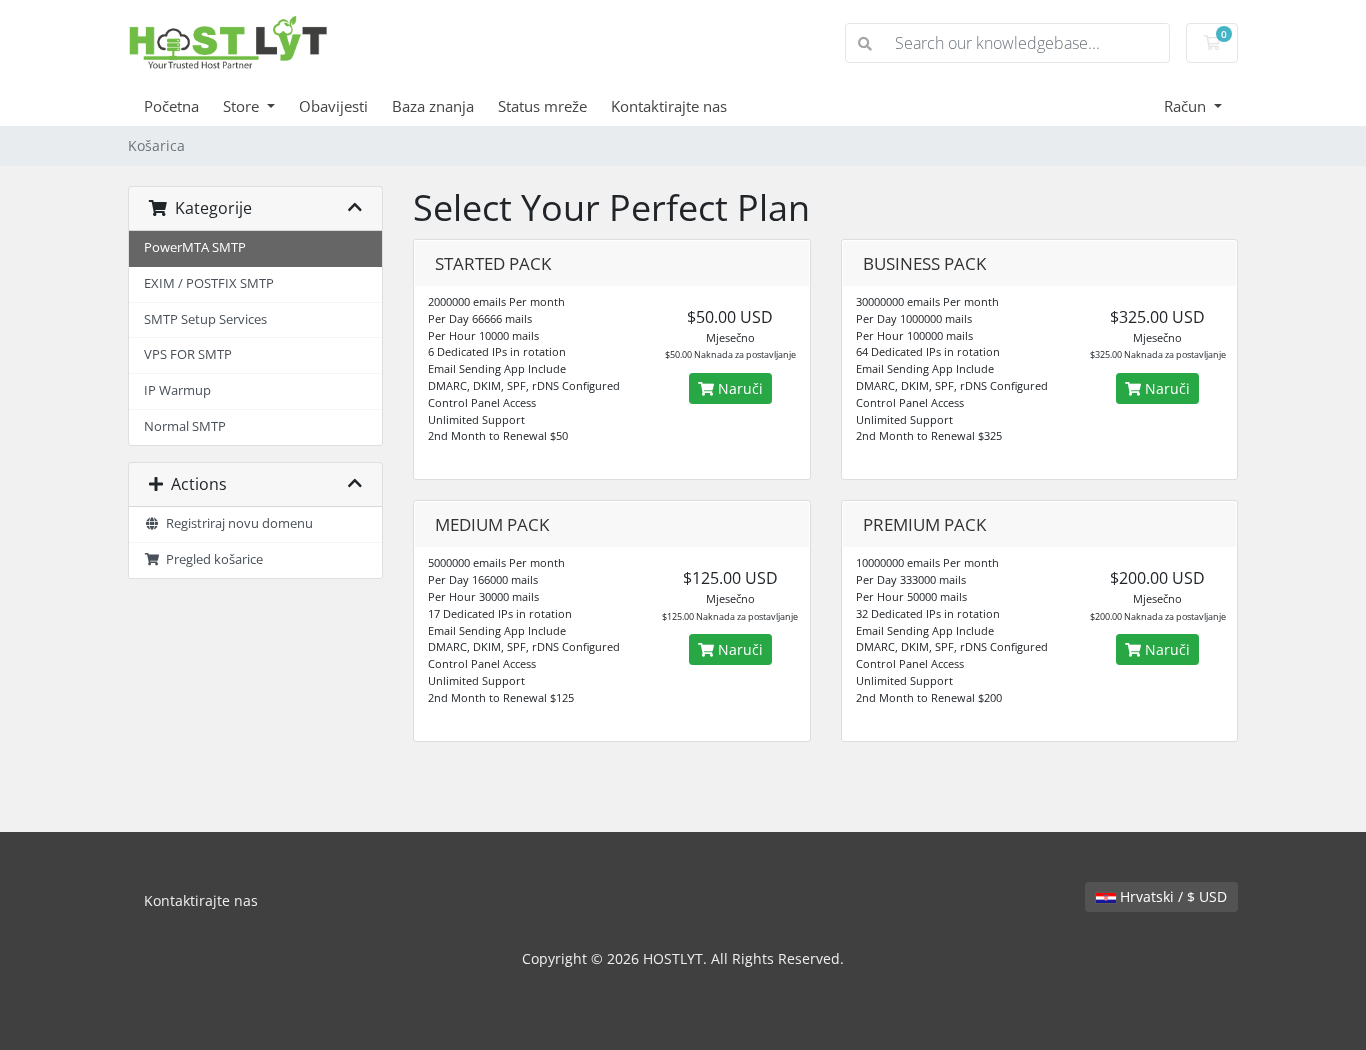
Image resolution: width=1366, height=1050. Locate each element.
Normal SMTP (185, 426)
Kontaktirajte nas (669, 106)
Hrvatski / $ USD (1171, 896)
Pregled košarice (211, 559)
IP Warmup (177, 390)
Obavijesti (333, 106)
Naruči (738, 388)
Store (243, 106)
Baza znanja (433, 106)
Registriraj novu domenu (236, 523)
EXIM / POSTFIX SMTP (209, 283)
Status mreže (542, 106)
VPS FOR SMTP (188, 354)
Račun (1187, 106)
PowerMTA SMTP (195, 247)
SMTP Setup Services (205, 319)
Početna (171, 106)
